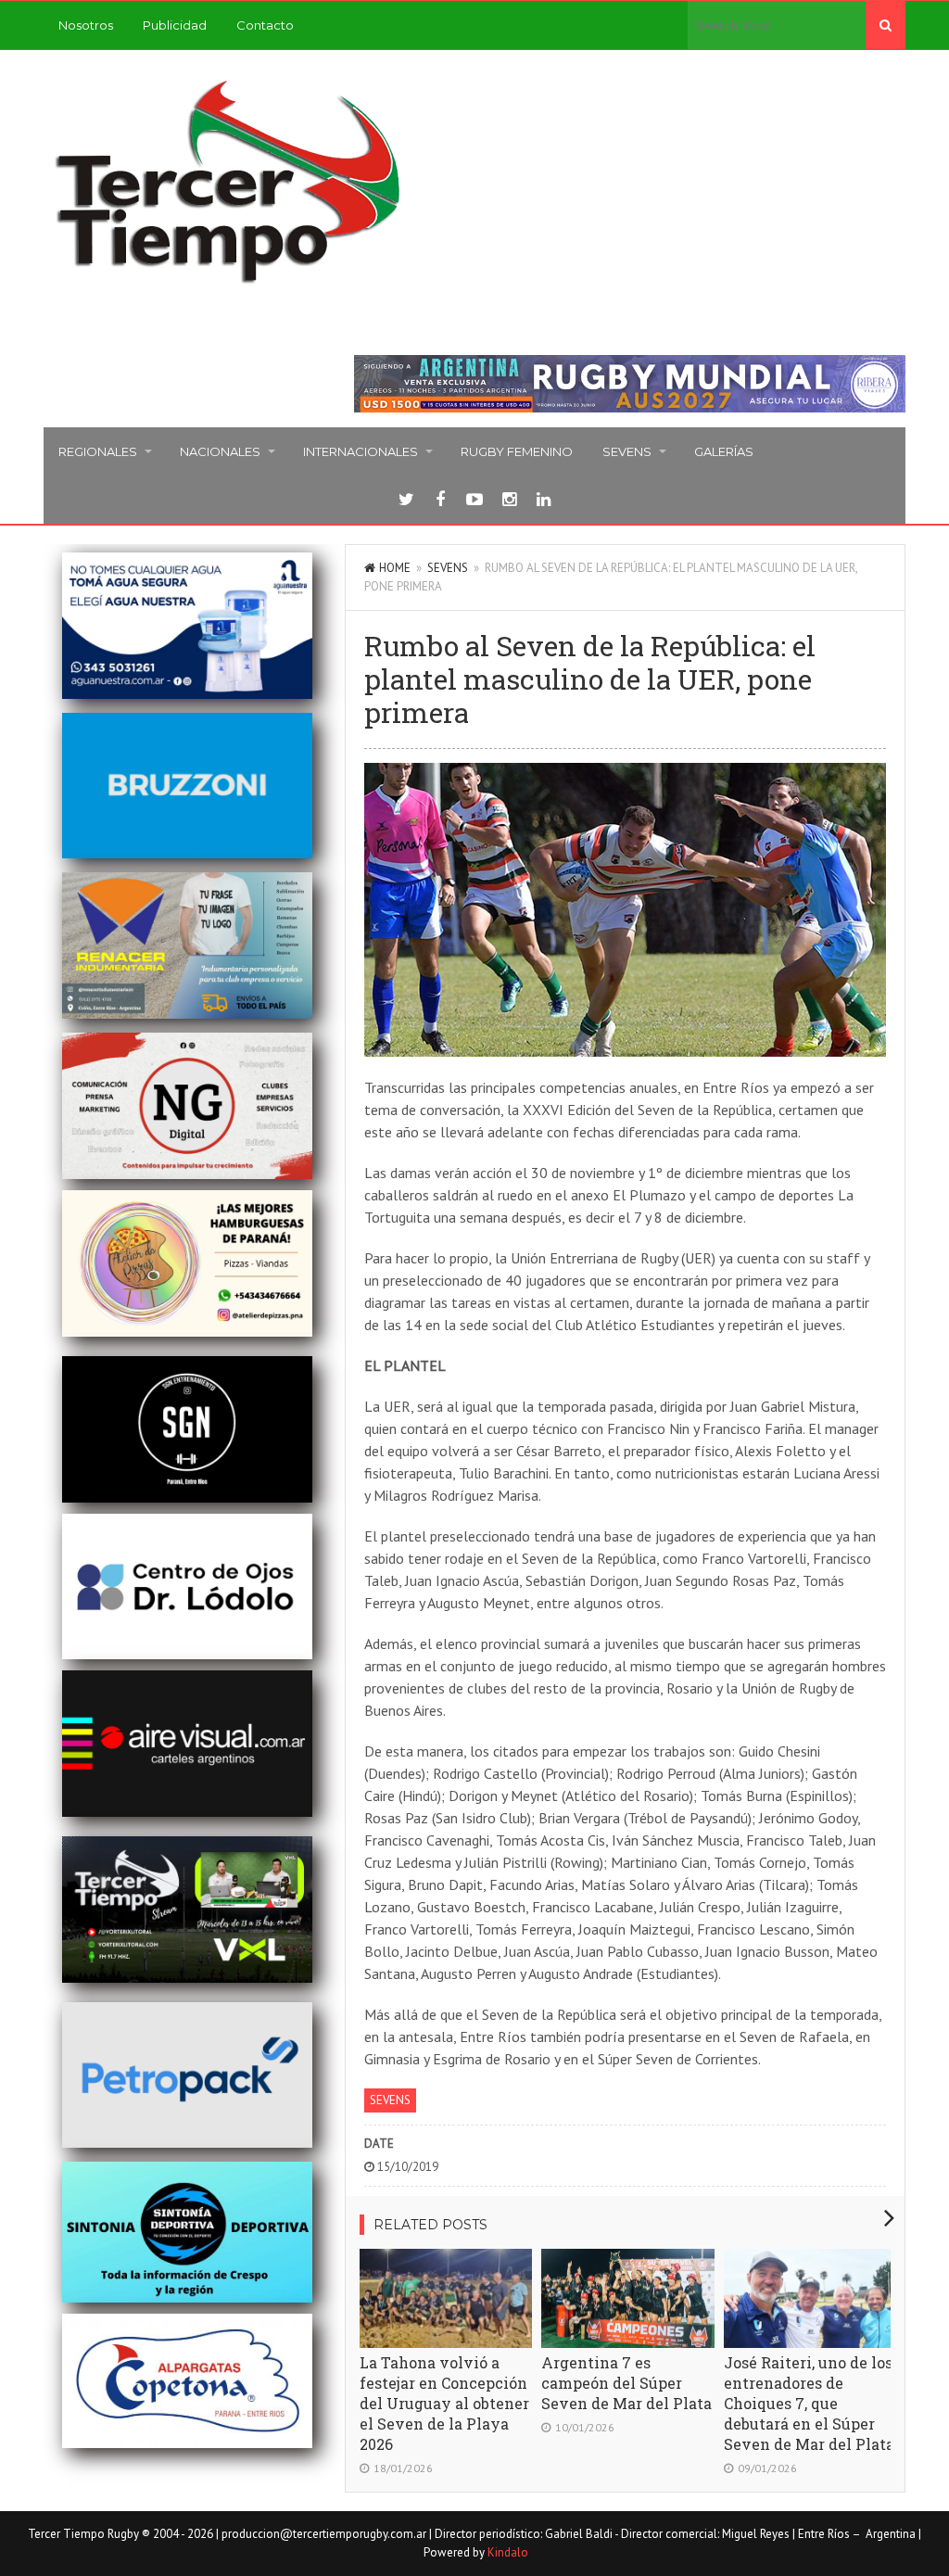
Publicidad (175, 25)
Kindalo (508, 2552)
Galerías (724, 451)
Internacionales (361, 451)
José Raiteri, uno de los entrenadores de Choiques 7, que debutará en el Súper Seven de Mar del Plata (809, 2403)
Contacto (265, 25)
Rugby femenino (517, 451)
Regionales (98, 451)
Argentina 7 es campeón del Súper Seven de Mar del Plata (626, 2383)
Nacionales (220, 451)
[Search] (886, 25)
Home (395, 568)
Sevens (627, 451)
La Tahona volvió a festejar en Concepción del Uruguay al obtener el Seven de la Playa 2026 (444, 2403)
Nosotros (86, 25)
